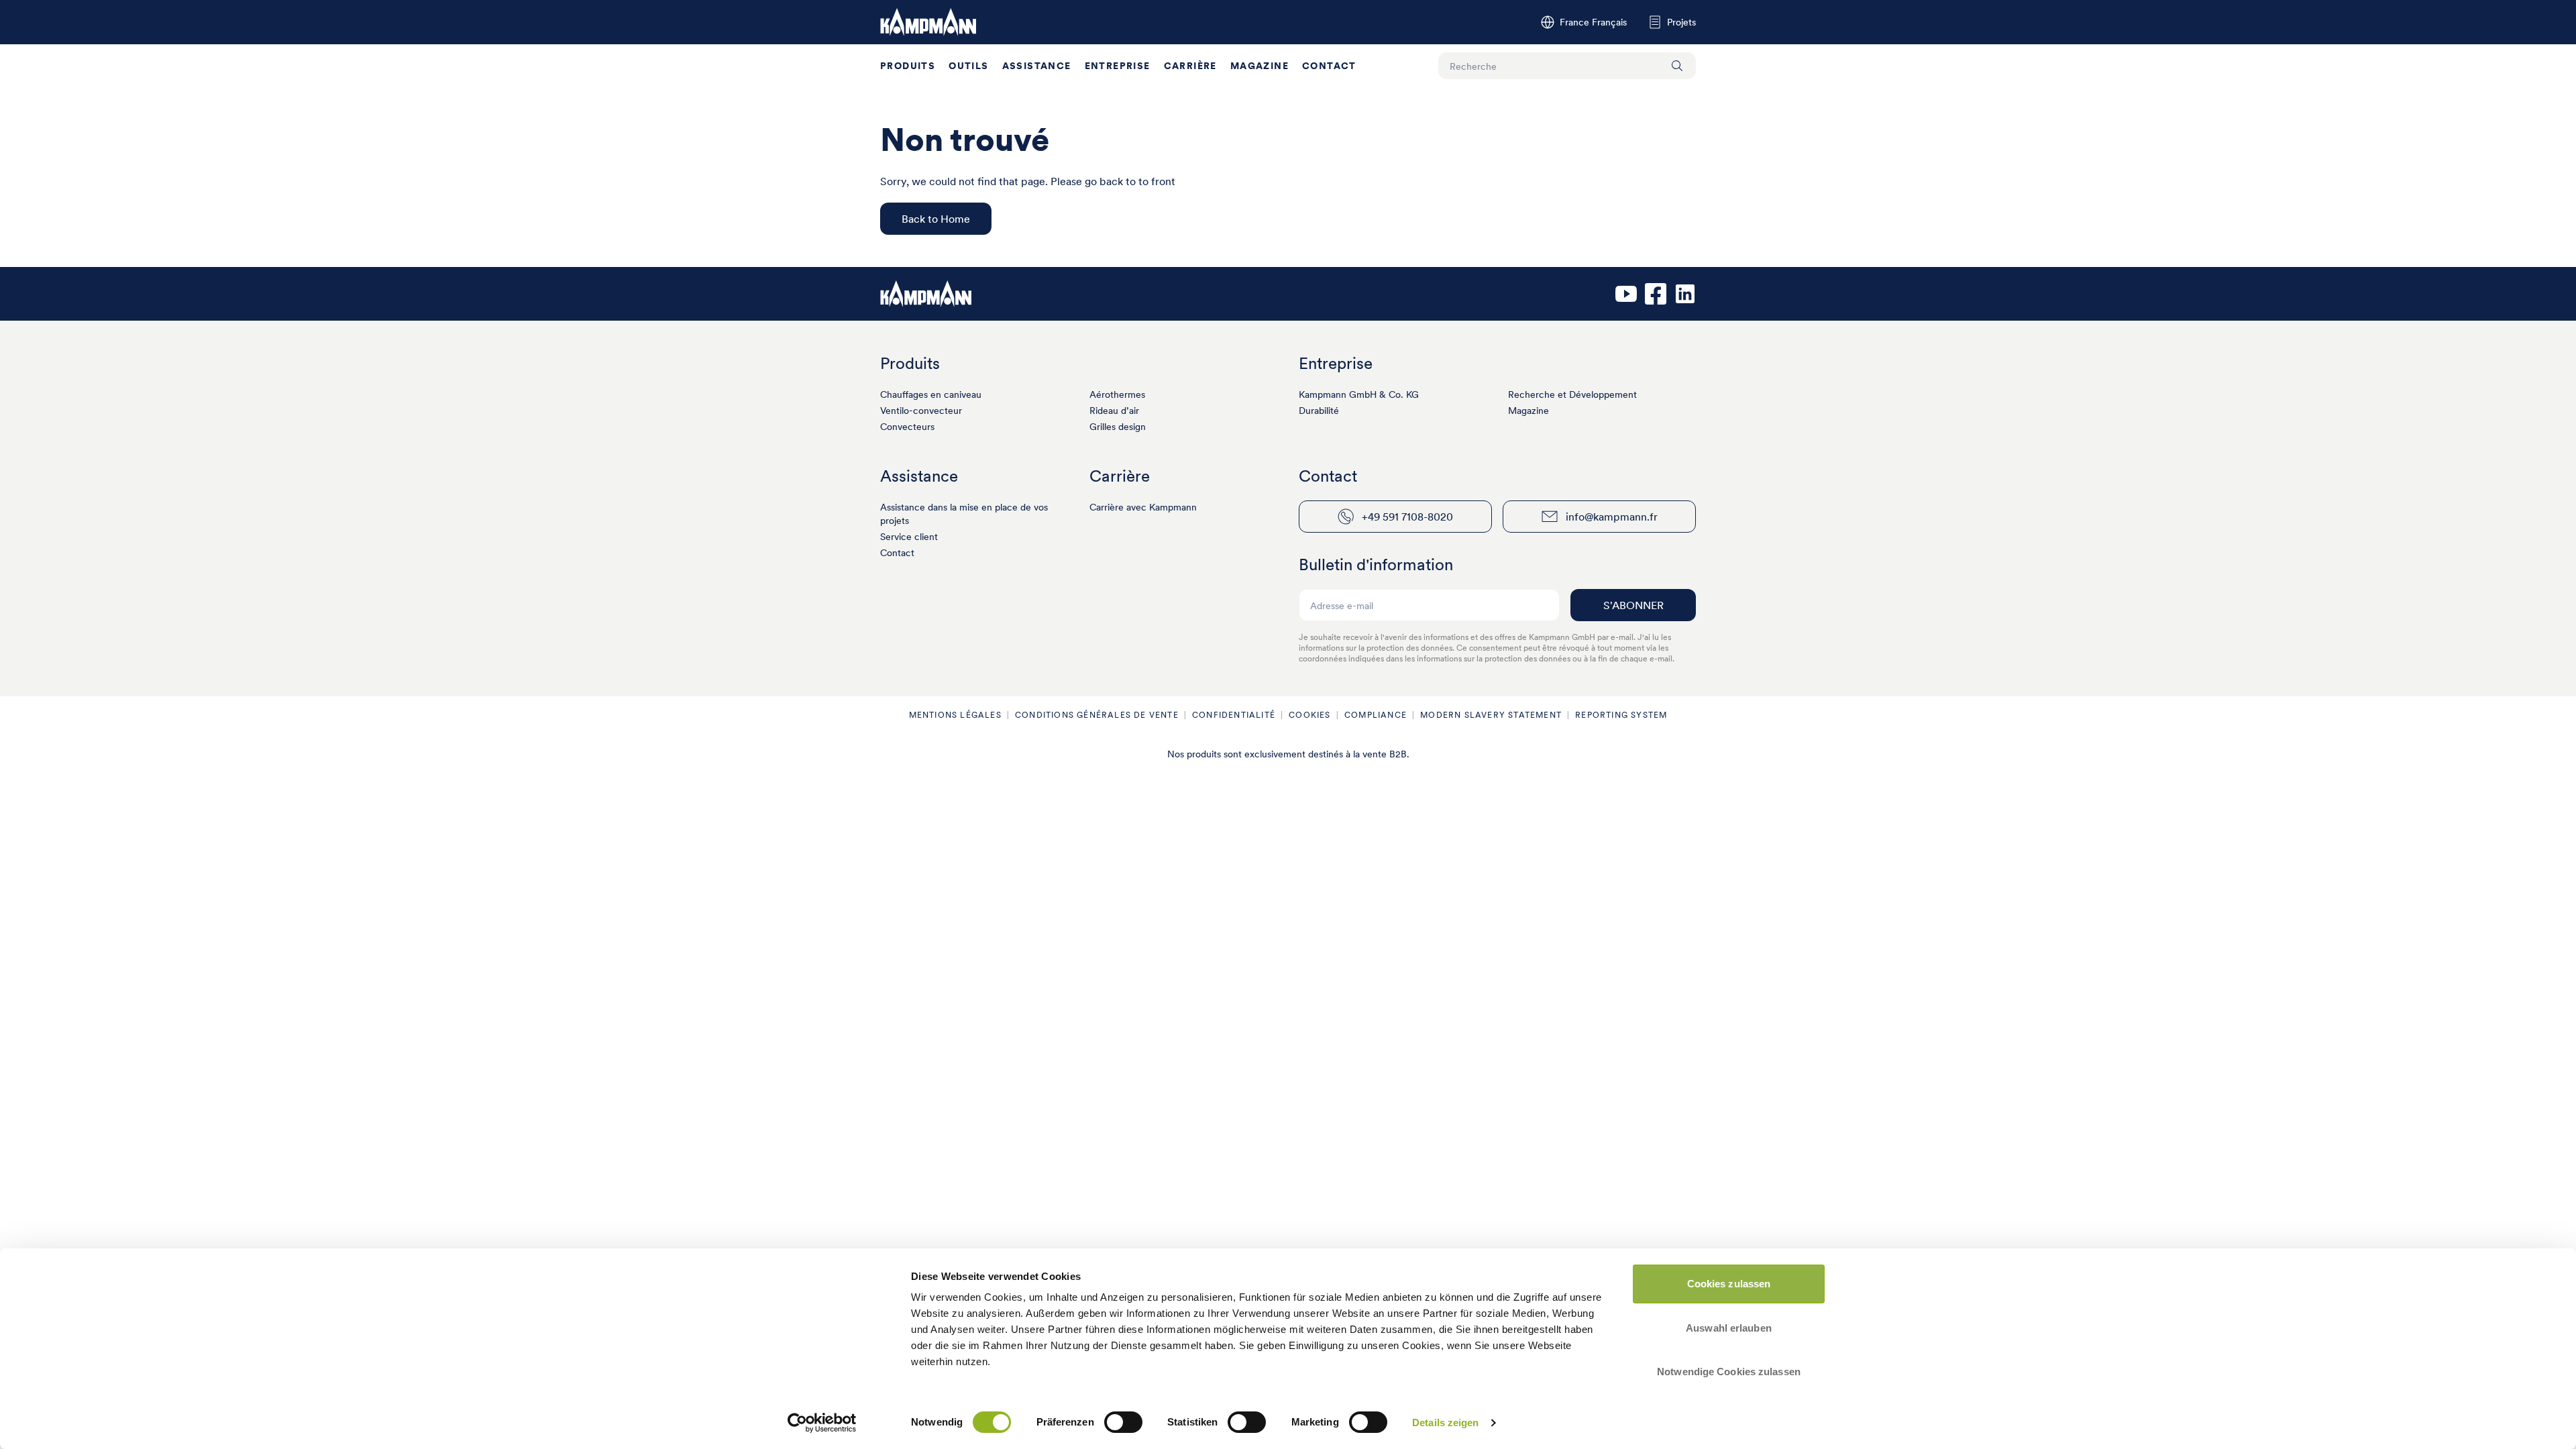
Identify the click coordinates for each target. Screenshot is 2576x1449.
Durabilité (1319, 411)
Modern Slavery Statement (1491, 715)
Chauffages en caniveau (931, 394)
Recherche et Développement (1572, 394)
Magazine (1259, 66)
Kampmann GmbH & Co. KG (1359, 394)
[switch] (1123, 1422)
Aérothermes (1117, 394)
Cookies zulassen (1729, 1284)
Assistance (1037, 66)
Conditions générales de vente (1097, 715)
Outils (968, 66)
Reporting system (1621, 715)
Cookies (1309, 715)
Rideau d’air (1114, 411)
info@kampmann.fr (1612, 517)
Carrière (1190, 66)
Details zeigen (1445, 1423)
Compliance (1376, 715)
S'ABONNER (1633, 605)
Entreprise (1118, 66)
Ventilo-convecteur (921, 411)
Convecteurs (907, 427)
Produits (908, 66)
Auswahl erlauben (1729, 1328)
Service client (909, 537)
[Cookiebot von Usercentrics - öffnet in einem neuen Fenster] (822, 1423)
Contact (1329, 66)
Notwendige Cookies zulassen (1729, 1372)
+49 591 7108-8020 (1407, 517)
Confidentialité (1234, 715)
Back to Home (936, 219)
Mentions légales (955, 715)
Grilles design (1118, 427)
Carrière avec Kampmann (1143, 507)
